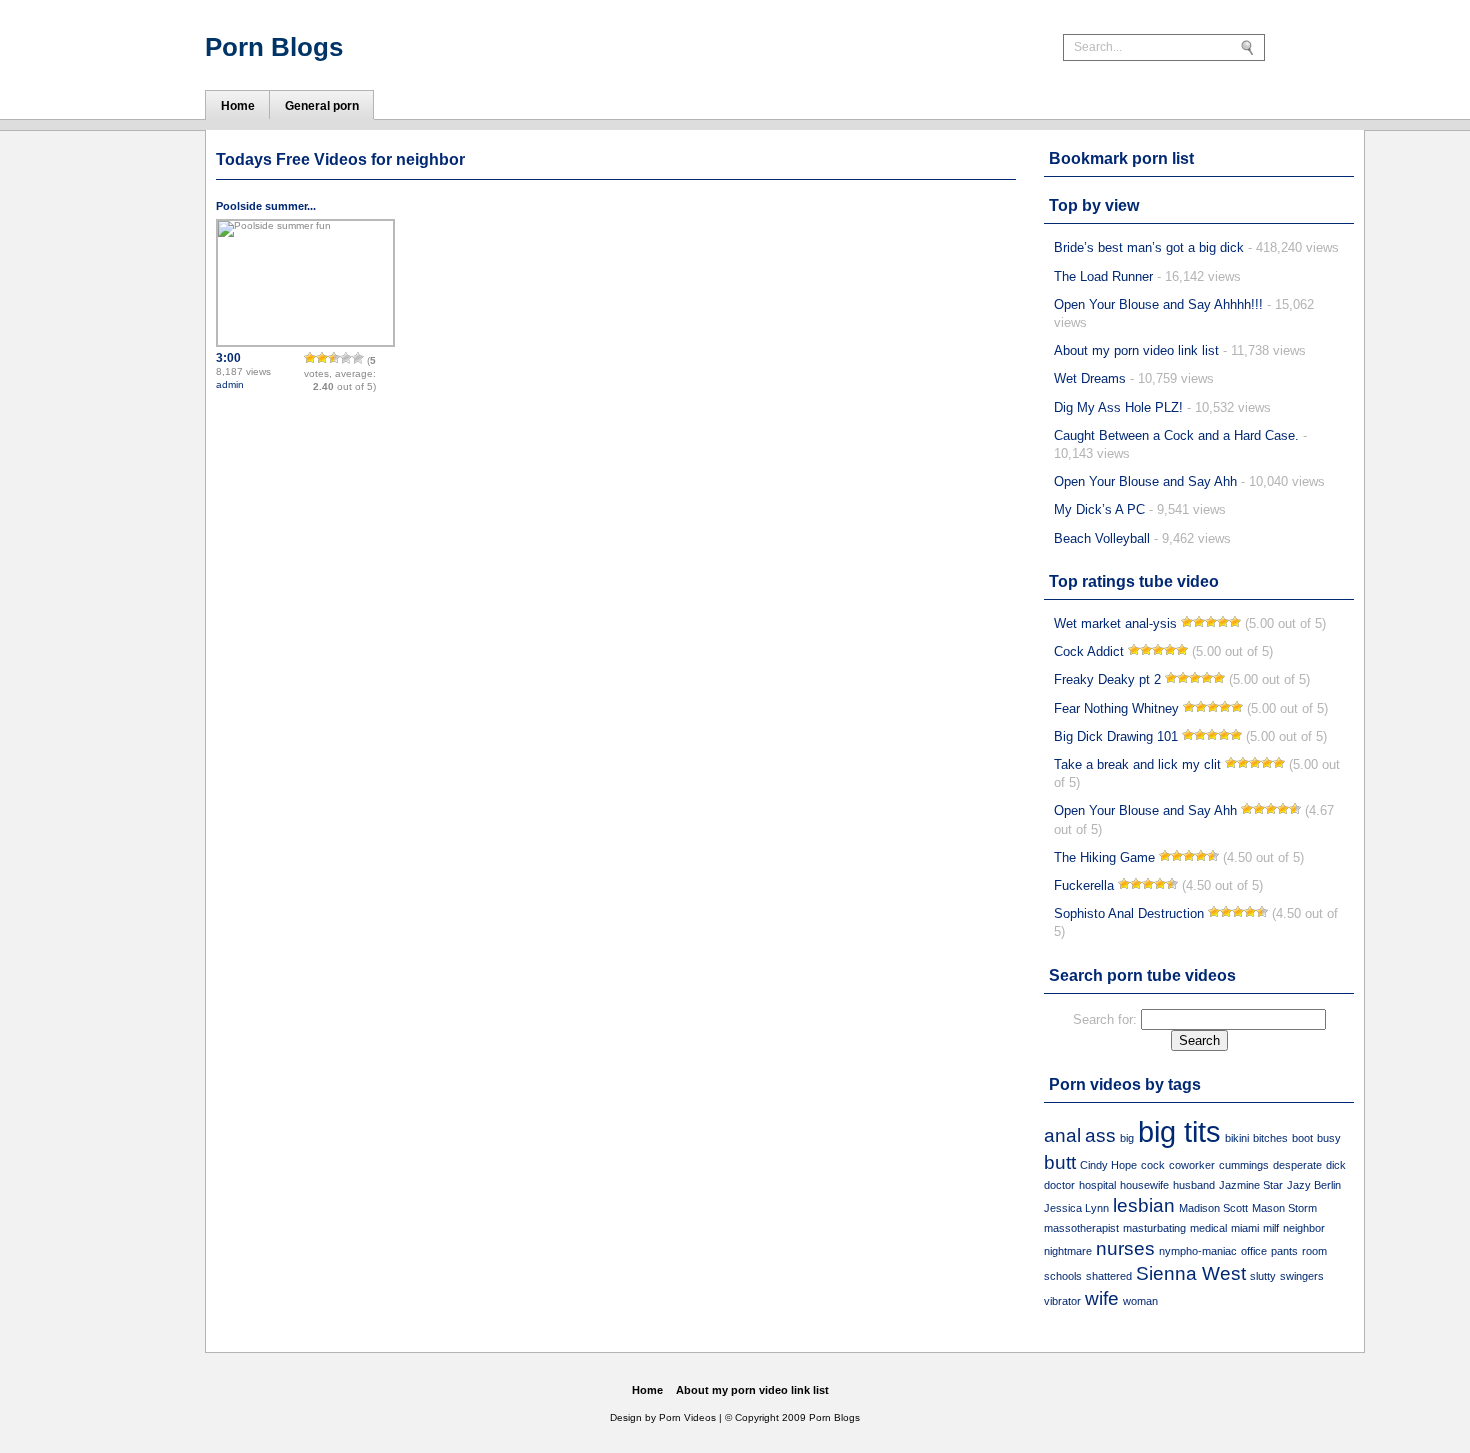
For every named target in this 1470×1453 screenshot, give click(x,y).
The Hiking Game (1104, 857)
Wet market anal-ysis (1115, 623)
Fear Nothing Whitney (1116, 708)
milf (1271, 1228)
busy (1329, 1138)
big (1127, 1138)
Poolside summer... (266, 206)
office (1254, 1251)
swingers (1302, 1276)
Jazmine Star (1251, 1185)
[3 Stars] (334, 358)
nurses (1125, 1248)
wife (1102, 1298)
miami (1245, 1228)
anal (1062, 1135)
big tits (1179, 1131)
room (1314, 1251)
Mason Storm (1284, 1208)
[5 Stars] (358, 358)
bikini (1237, 1138)
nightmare (1068, 1251)
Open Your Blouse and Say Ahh (1145, 481)
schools (1063, 1276)
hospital (1097, 1185)
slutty (1263, 1276)
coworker (1192, 1165)
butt (1060, 1162)
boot (1302, 1138)
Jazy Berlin (1314, 1185)
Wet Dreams (1090, 378)
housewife (1144, 1185)
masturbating (1154, 1228)
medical (1208, 1228)
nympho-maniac (1198, 1251)
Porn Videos (687, 1417)
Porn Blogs (274, 47)
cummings (1244, 1165)
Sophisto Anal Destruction (1129, 913)
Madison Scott (1213, 1208)
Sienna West (1191, 1273)
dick (1336, 1165)
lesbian (1144, 1205)
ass (1100, 1135)
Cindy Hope (1108, 1165)
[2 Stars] (322, 358)
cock (1153, 1165)
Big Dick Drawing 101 (1116, 736)
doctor (1059, 1185)
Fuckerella (1084, 885)
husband (1194, 1185)
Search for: (1105, 1019)
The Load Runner (1103, 276)
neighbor (1304, 1228)
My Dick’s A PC (1099, 509)
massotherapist (1081, 1228)
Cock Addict (1089, 651)
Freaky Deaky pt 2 (1107, 679)
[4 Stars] (346, 358)
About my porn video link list (1136, 350)
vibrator (1062, 1301)
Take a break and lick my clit (1137, 764)
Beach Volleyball (1102, 538)
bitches (1270, 1138)
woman (1140, 1301)
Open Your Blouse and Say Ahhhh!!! (1158, 304)
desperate (1297, 1165)
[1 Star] (310, 358)
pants (1284, 1251)
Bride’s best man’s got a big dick (1149, 247)
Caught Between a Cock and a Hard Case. (1176, 435)
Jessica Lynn (1076, 1208)
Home (647, 1390)
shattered (1109, 1276)
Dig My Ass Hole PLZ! (1118, 407)
